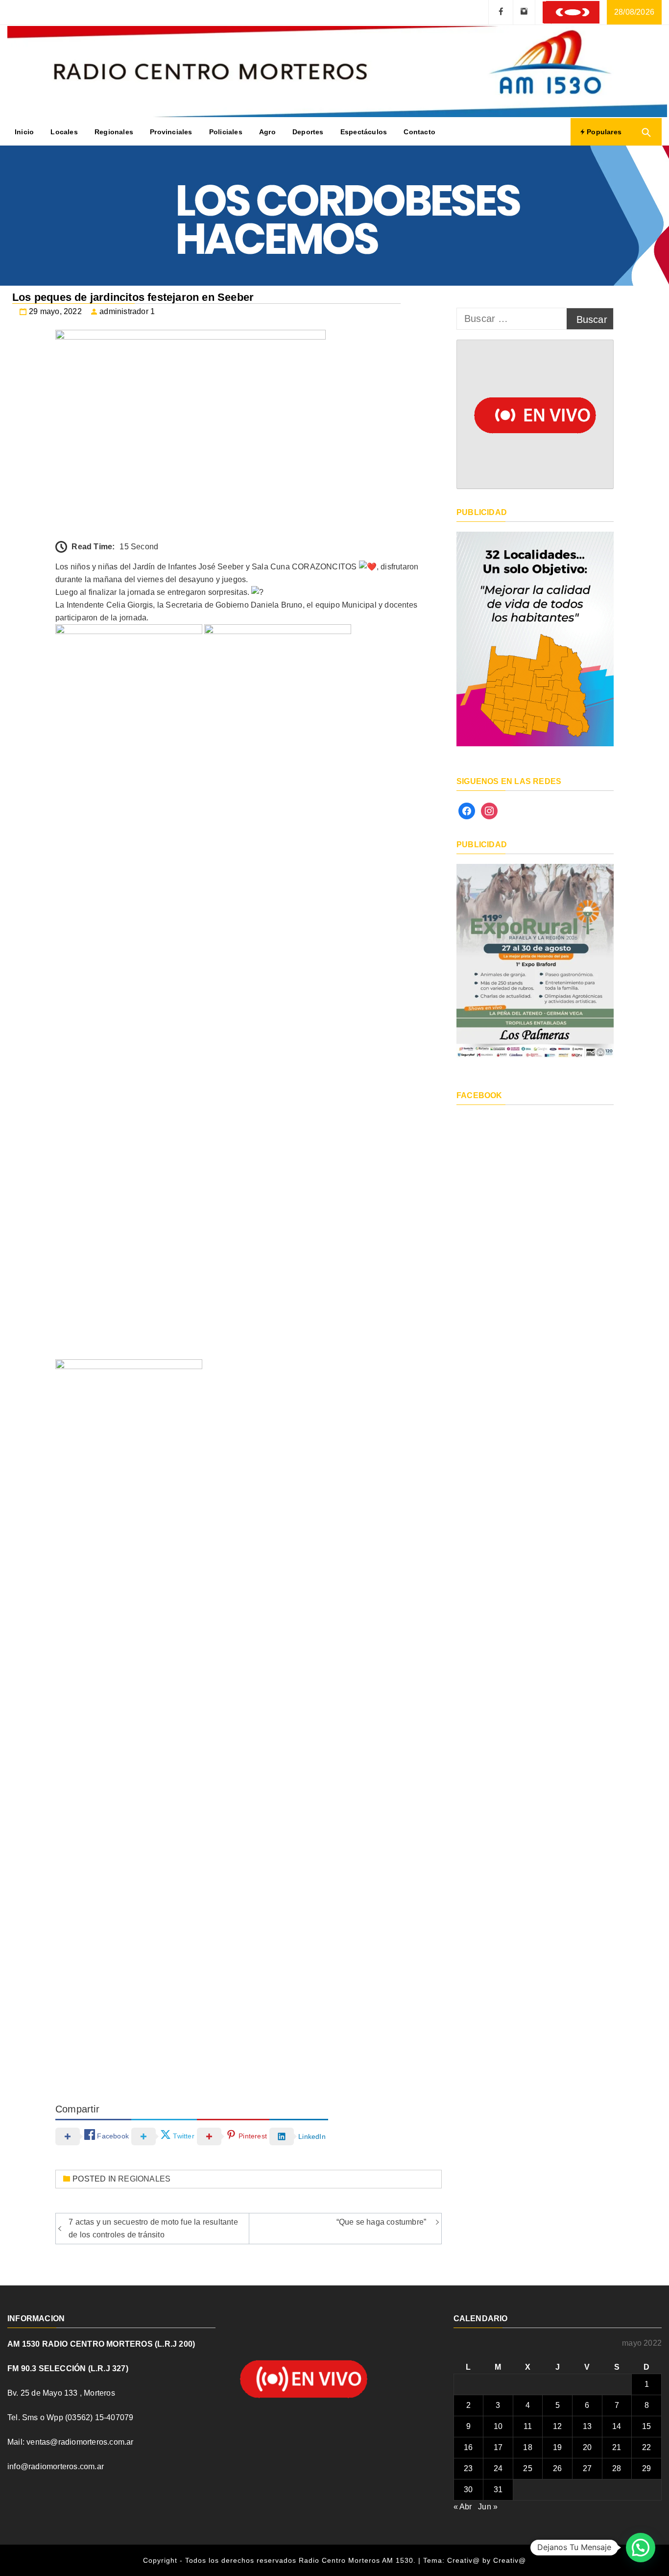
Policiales (226, 132)
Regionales (114, 132)
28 (617, 2468)
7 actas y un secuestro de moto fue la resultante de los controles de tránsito (153, 2228)
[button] (641, 2548)
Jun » (488, 2507)
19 (557, 2447)
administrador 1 (127, 311)
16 (468, 2447)
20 (587, 2447)
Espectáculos (364, 132)
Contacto (419, 132)
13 (587, 2426)
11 (528, 2426)
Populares (603, 132)
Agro (267, 132)
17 (498, 2447)
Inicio (24, 132)
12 (557, 2426)
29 (646, 2468)
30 (468, 2490)
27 (587, 2468)
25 (527, 2468)
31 (498, 2490)
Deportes (308, 132)
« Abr (463, 2507)
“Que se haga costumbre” (382, 2222)
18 (527, 2447)
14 (617, 2426)
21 (617, 2447)
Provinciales (171, 132)
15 (646, 2426)
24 (498, 2468)
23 (468, 2468)
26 (557, 2468)
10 (498, 2426)
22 (646, 2447)
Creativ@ (510, 2560)
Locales (64, 132)
